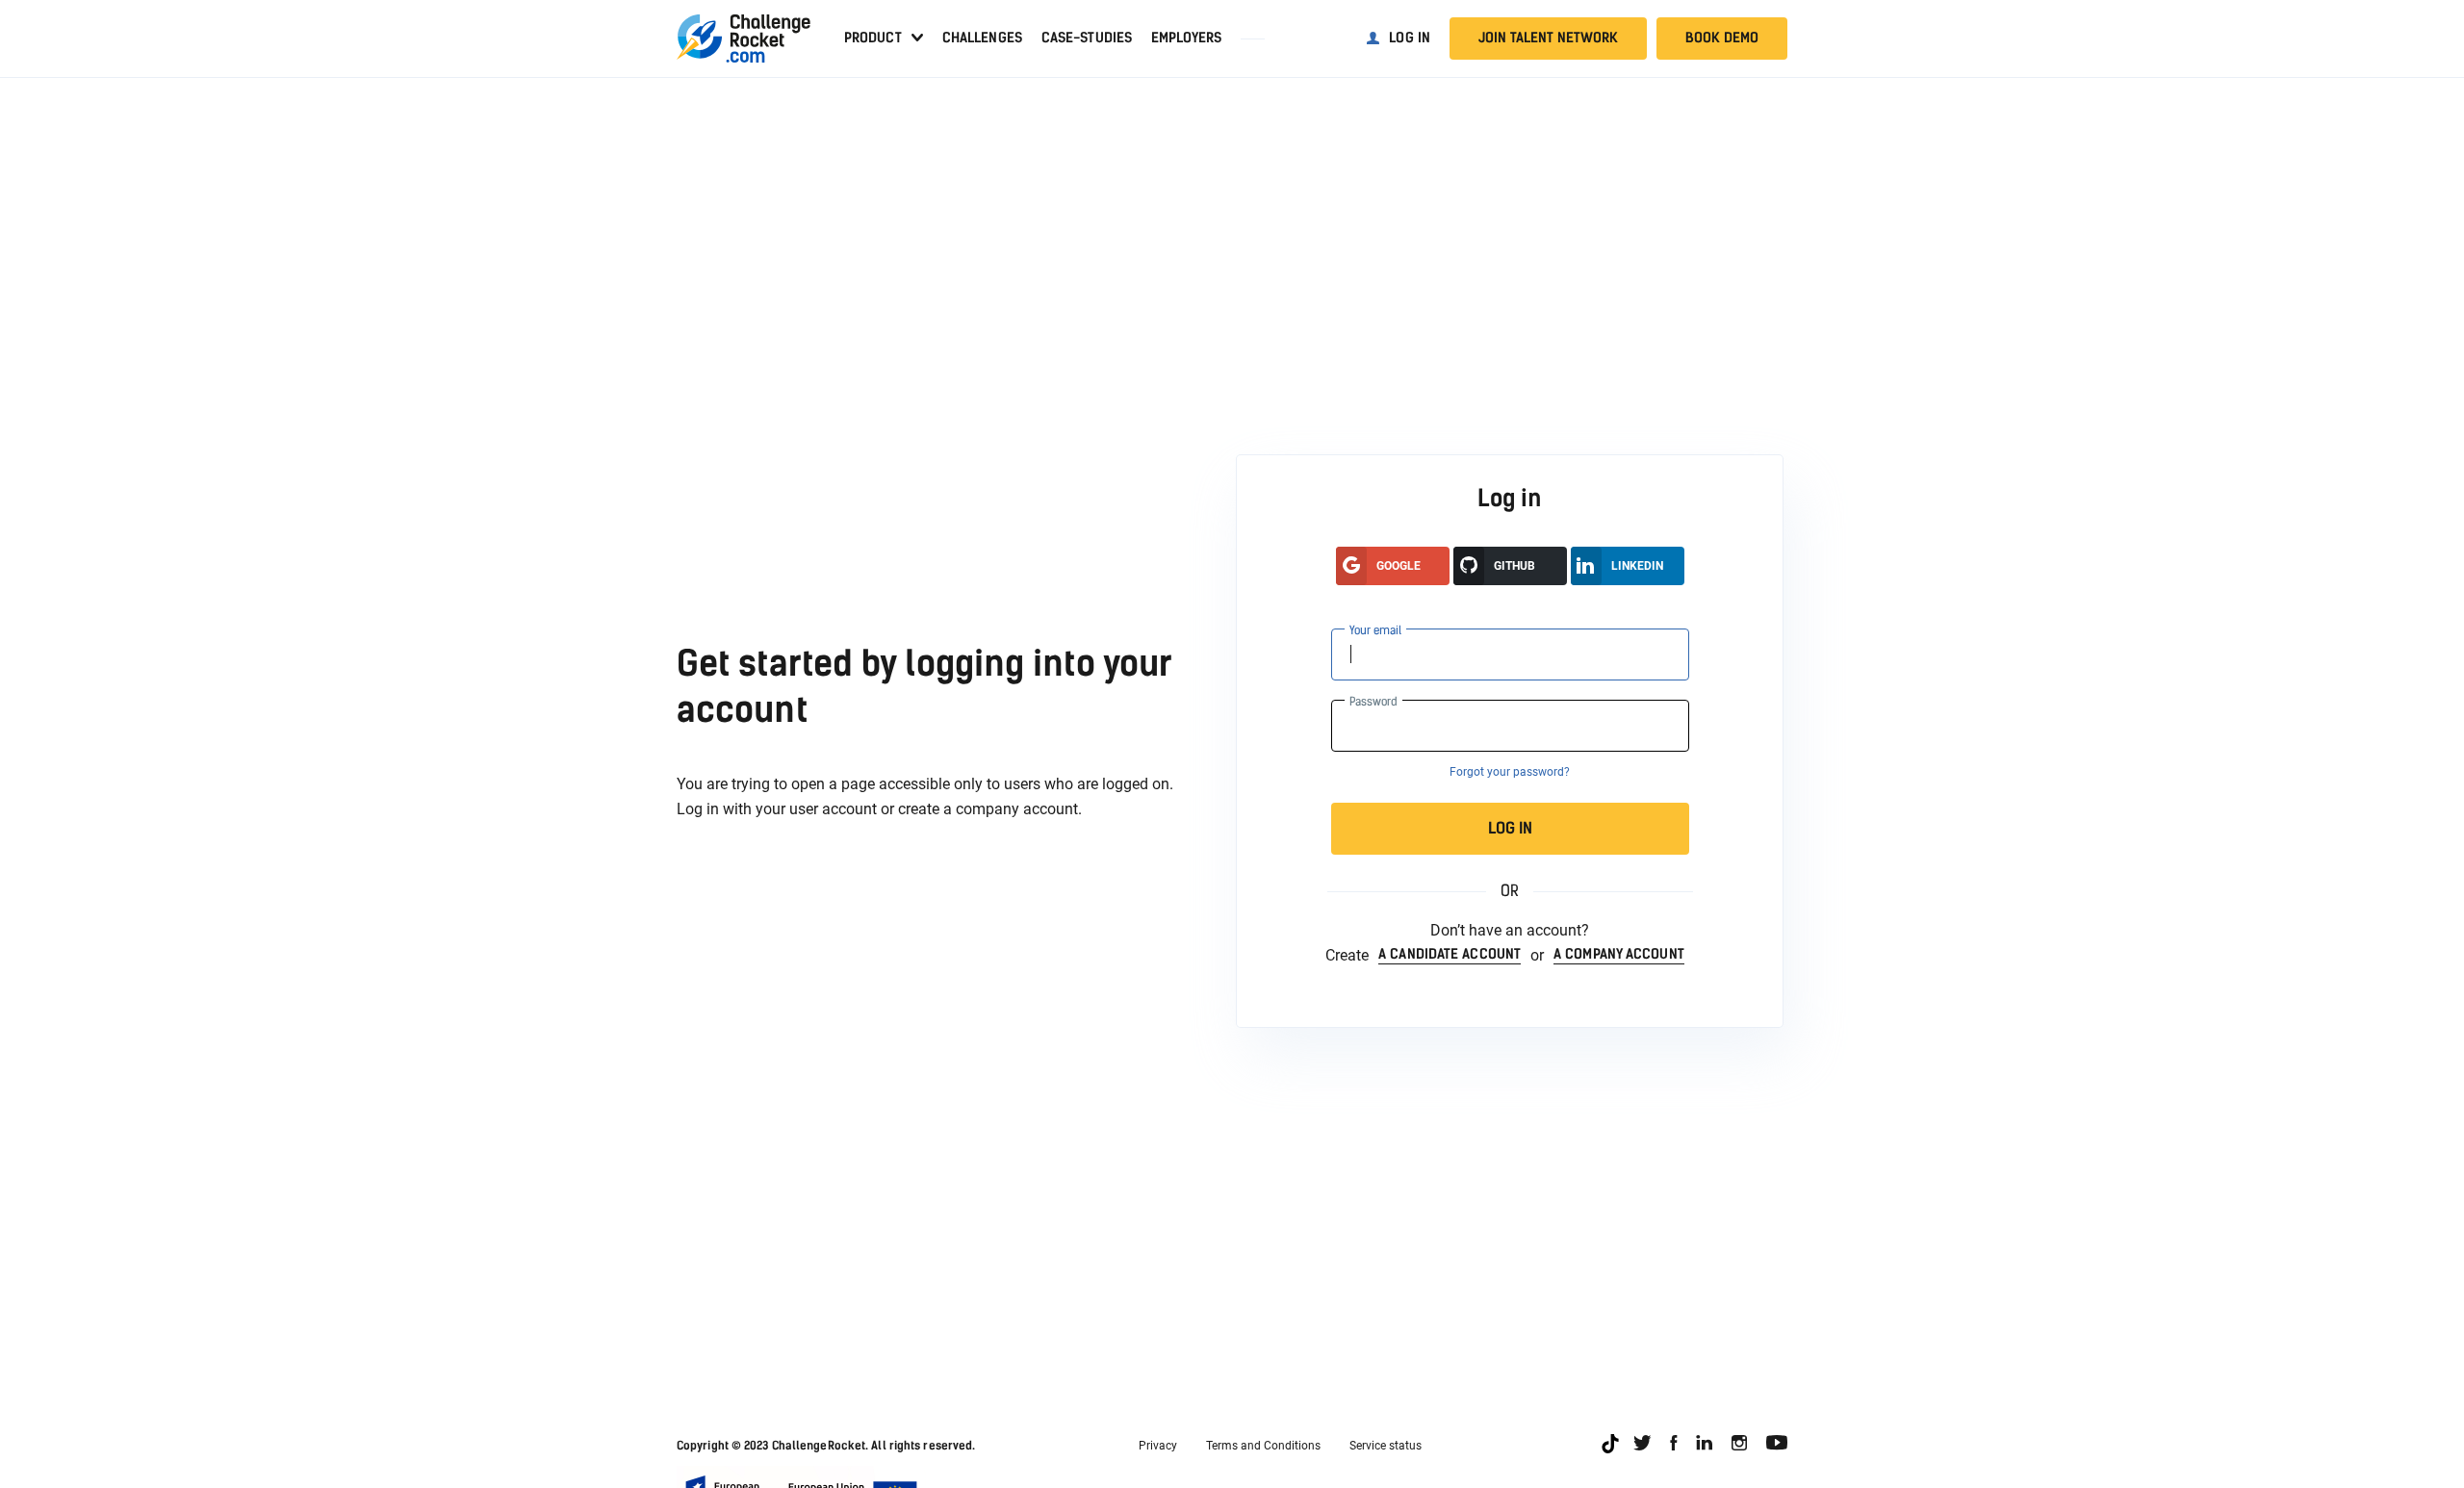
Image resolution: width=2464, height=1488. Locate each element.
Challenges (982, 38)
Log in (1410, 38)
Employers (1186, 38)
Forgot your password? (1510, 772)
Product (873, 38)
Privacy (1158, 1446)
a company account (1619, 955)
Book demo (1722, 38)
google (1399, 566)
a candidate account (1450, 955)
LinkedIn (1637, 566)
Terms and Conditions (1263, 1446)
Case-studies (1087, 38)
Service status (1386, 1446)
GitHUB (1514, 566)
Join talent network (1548, 38)
